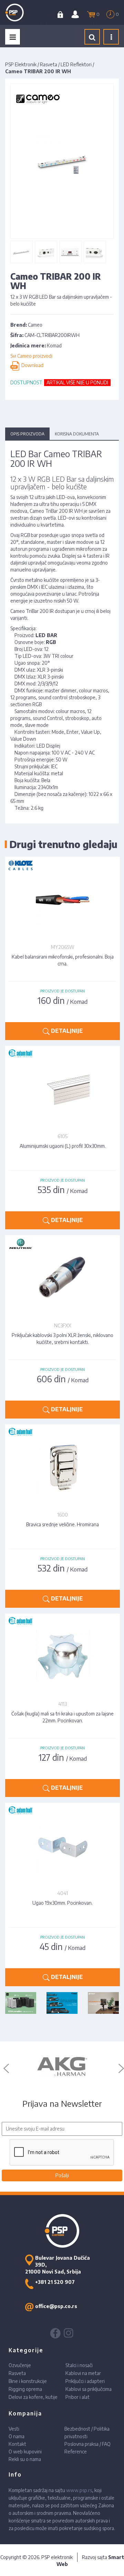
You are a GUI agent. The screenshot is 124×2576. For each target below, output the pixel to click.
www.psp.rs (79, 2490)
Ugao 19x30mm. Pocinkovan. (63, 1903)
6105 (63, 1136)
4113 (63, 1704)
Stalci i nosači (79, 2365)
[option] (62, 2067)
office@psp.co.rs (56, 2306)
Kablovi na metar (83, 2373)
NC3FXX (63, 1325)
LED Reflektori (76, 64)
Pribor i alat (77, 2397)
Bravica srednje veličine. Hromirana (63, 1524)
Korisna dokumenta (77, 434)
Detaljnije (66, 1031)
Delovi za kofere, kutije (33, 2397)
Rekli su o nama (25, 2459)
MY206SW (63, 947)
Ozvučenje (20, 2365)
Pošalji (62, 2175)
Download (31, 365)
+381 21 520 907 (55, 2282)
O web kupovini (25, 2452)
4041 (63, 1893)
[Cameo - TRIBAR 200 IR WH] (21, 252)
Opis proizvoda (27, 434)
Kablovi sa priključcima (89, 2389)
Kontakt (17, 2444)
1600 (63, 1515)
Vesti (14, 2429)
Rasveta (49, 64)
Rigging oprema (25, 2389)
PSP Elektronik (21, 64)
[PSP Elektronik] (21, 12)
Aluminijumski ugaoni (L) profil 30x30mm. (63, 1146)
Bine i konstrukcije (28, 2381)
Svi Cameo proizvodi (31, 356)
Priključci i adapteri (85, 2381)
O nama (17, 2436)
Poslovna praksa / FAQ (87, 2444)
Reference (76, 2452)
